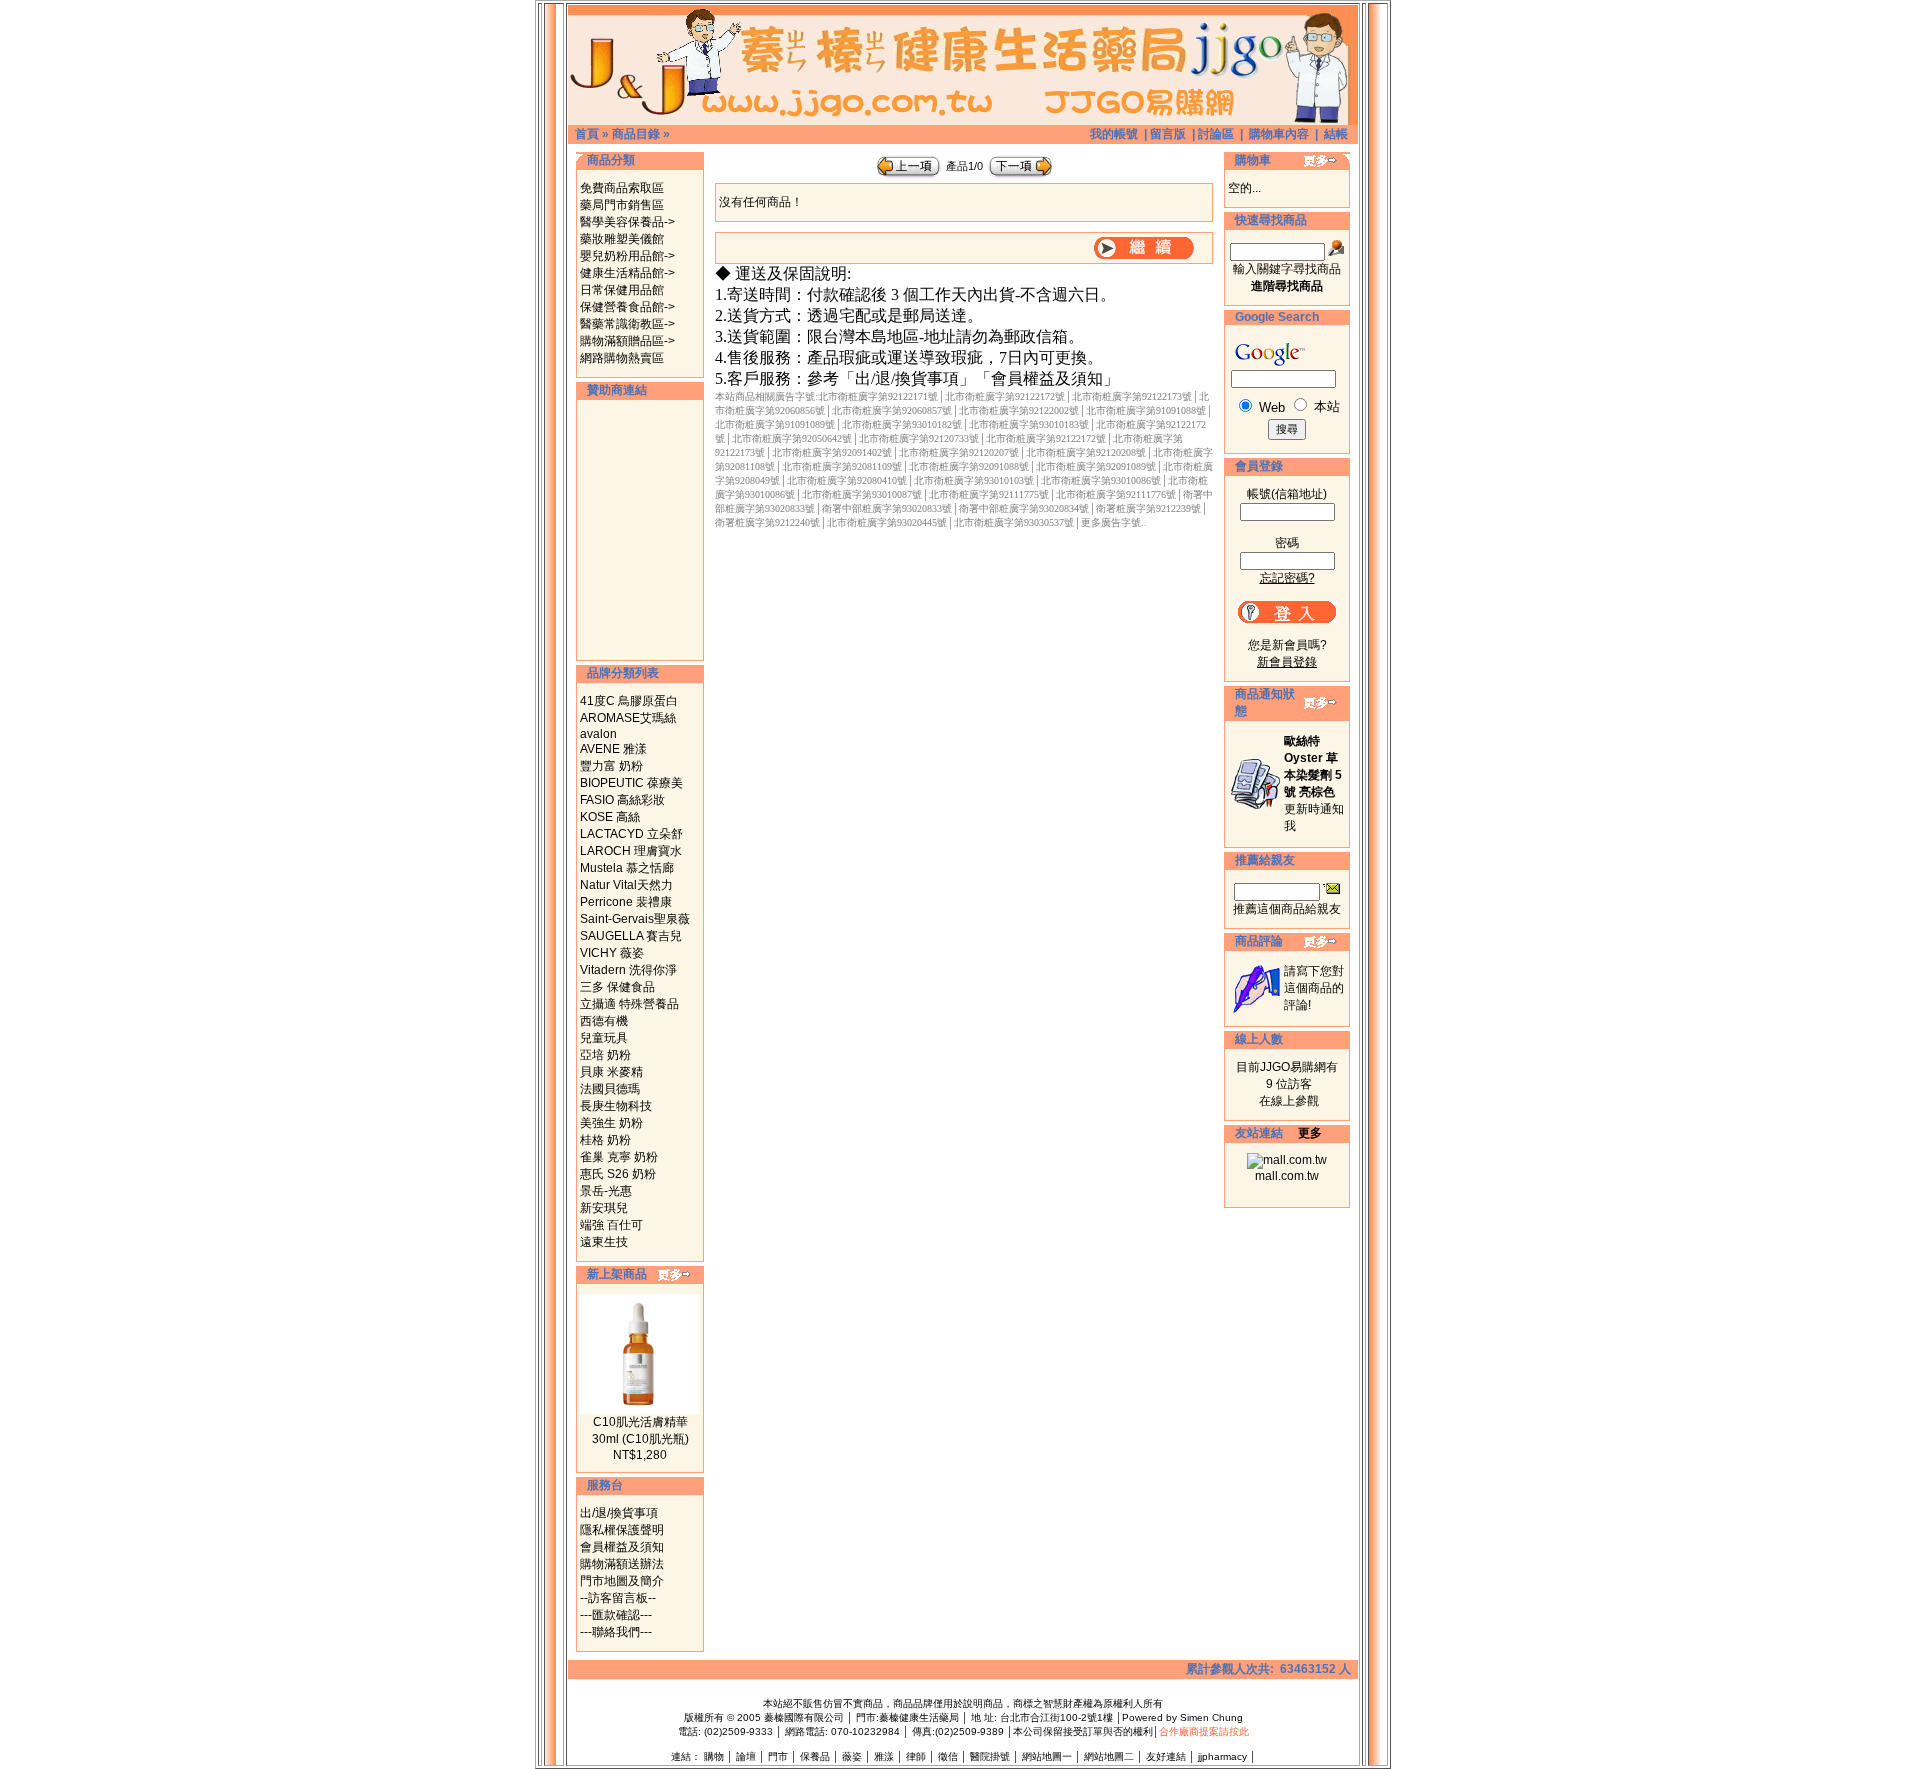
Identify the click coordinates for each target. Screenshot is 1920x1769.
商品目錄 (636, 134)
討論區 (1216, 134)
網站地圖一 (1047, 1756)
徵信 (948, 1756)
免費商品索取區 (622, 188)
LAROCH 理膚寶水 (631, 851)
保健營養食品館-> (627, 307)
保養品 (815, 1756)
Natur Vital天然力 (626, 885)
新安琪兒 (604, 1208)
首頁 (587, 134)
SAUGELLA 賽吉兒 (631, 936)
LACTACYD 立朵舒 (631, 834)
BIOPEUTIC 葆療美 (631, 783)
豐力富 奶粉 (611, 766)
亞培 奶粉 (605, 1055)
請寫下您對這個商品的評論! (1314, 988)
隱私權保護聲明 (622, 1530)
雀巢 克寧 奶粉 (619, 1157)
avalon (598, 734)
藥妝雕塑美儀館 (622, 239)
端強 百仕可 (611, 1225)
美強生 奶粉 (611, 1123)
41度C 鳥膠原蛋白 (629, 701)
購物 (714, 1756)
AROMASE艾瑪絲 (628, 718)
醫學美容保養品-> (627, 222)
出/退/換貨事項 (619, 1513)
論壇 (746, 1756)
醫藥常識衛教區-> (627, 324)
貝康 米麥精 (611, 1072)
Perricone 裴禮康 (626, 902)
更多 (1310, 1133)
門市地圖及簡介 (622, 1581)
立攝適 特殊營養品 (629, 1004)
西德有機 (604, 1021)
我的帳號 (1114, 134)
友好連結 (1166, 1756)
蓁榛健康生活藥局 (919, 1717)
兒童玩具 (604, 1038)
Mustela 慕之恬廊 (627, 868)
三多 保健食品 (617, 987)
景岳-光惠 (606, 1191)
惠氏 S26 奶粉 (618, 1174)
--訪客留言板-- (618, 1598)
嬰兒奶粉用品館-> (627, 256)
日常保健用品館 (622, 290)
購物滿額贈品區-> (627, 341)
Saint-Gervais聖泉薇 (635, 919)
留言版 (1168, 134)
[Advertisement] (640, 530)
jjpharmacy (1222, 1756)
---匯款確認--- (616, 1615)
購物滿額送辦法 (622, 1564)
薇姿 (852, 1756)
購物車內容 (1279, 134)
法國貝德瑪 (610, 1089)
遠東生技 (604, 1242)
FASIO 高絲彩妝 (622, 800)
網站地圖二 (1109, 1756)
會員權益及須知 (622, 1547)
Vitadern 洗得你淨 (628, 970)
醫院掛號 (990, 1756)
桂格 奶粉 (605, 1140)
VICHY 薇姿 (612, 953)
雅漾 (884, 1756)
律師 (916, 1756)
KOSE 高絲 (610, 817)
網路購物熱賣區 (622, 358)
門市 (778, 1756)
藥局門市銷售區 (622, 205)
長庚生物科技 (616, 1106)
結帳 (1336, 134)
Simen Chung (1211, 1717)
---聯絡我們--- (616, 1632)
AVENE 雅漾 (613, 749)
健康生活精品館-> (627, 273)
